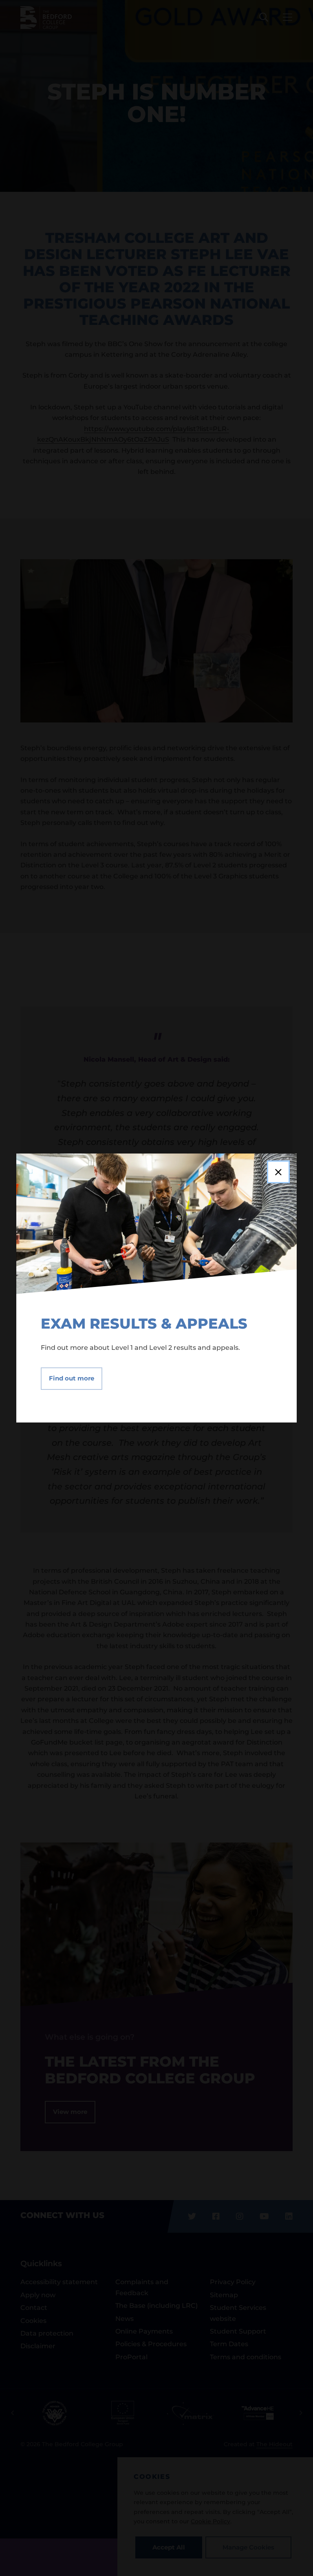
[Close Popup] (278, 1172)
